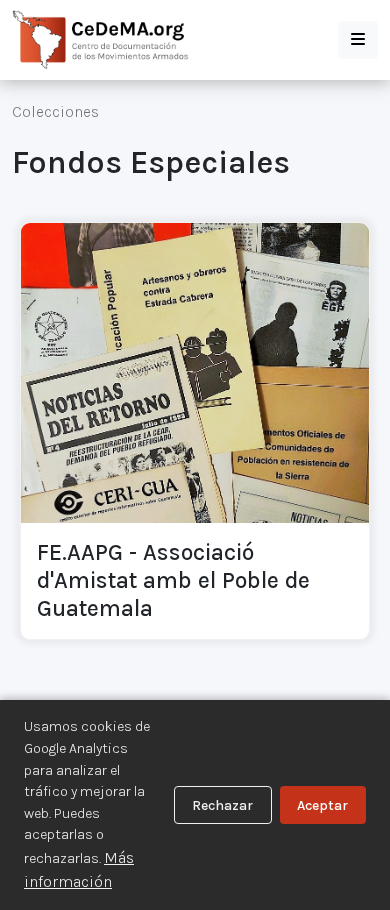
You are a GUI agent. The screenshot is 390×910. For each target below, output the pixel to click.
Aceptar (322, 805)
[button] (358, 40)
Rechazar (222, 805)
